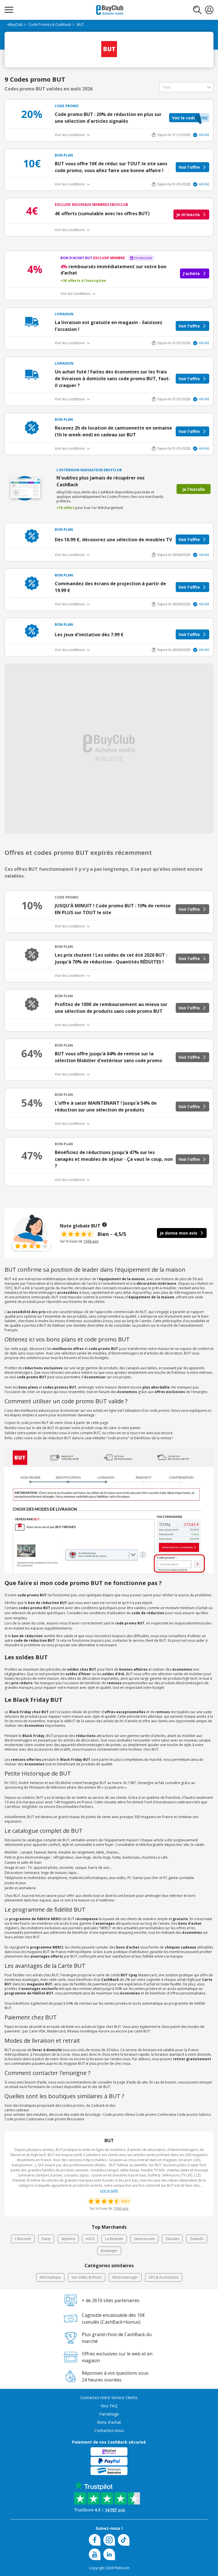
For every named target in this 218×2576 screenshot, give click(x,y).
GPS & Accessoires (164, 2277)
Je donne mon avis (179, 1233)
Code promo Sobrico (194, 2115)
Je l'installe (194, 489)
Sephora (68, 2239)
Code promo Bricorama (65, 2119)
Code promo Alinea (119, 2115)
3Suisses (172, 2239)
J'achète (191, 273)
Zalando (197, 2239)
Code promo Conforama (156, 2115)
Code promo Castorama (24, 2119)
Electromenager (125, 2277)
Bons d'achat (109, 2422)
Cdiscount (23, 2239)
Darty (46, 2239)
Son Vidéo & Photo (87, 2277)
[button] (189, 118)
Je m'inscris (188, 215)
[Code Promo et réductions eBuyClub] (110, 10)
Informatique (50, 2277)
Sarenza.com (144, 2239)
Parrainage (109, 2414)
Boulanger (109, 2251)
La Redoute (114, 2239)
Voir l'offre (189, 167)
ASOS (90, 2239)
